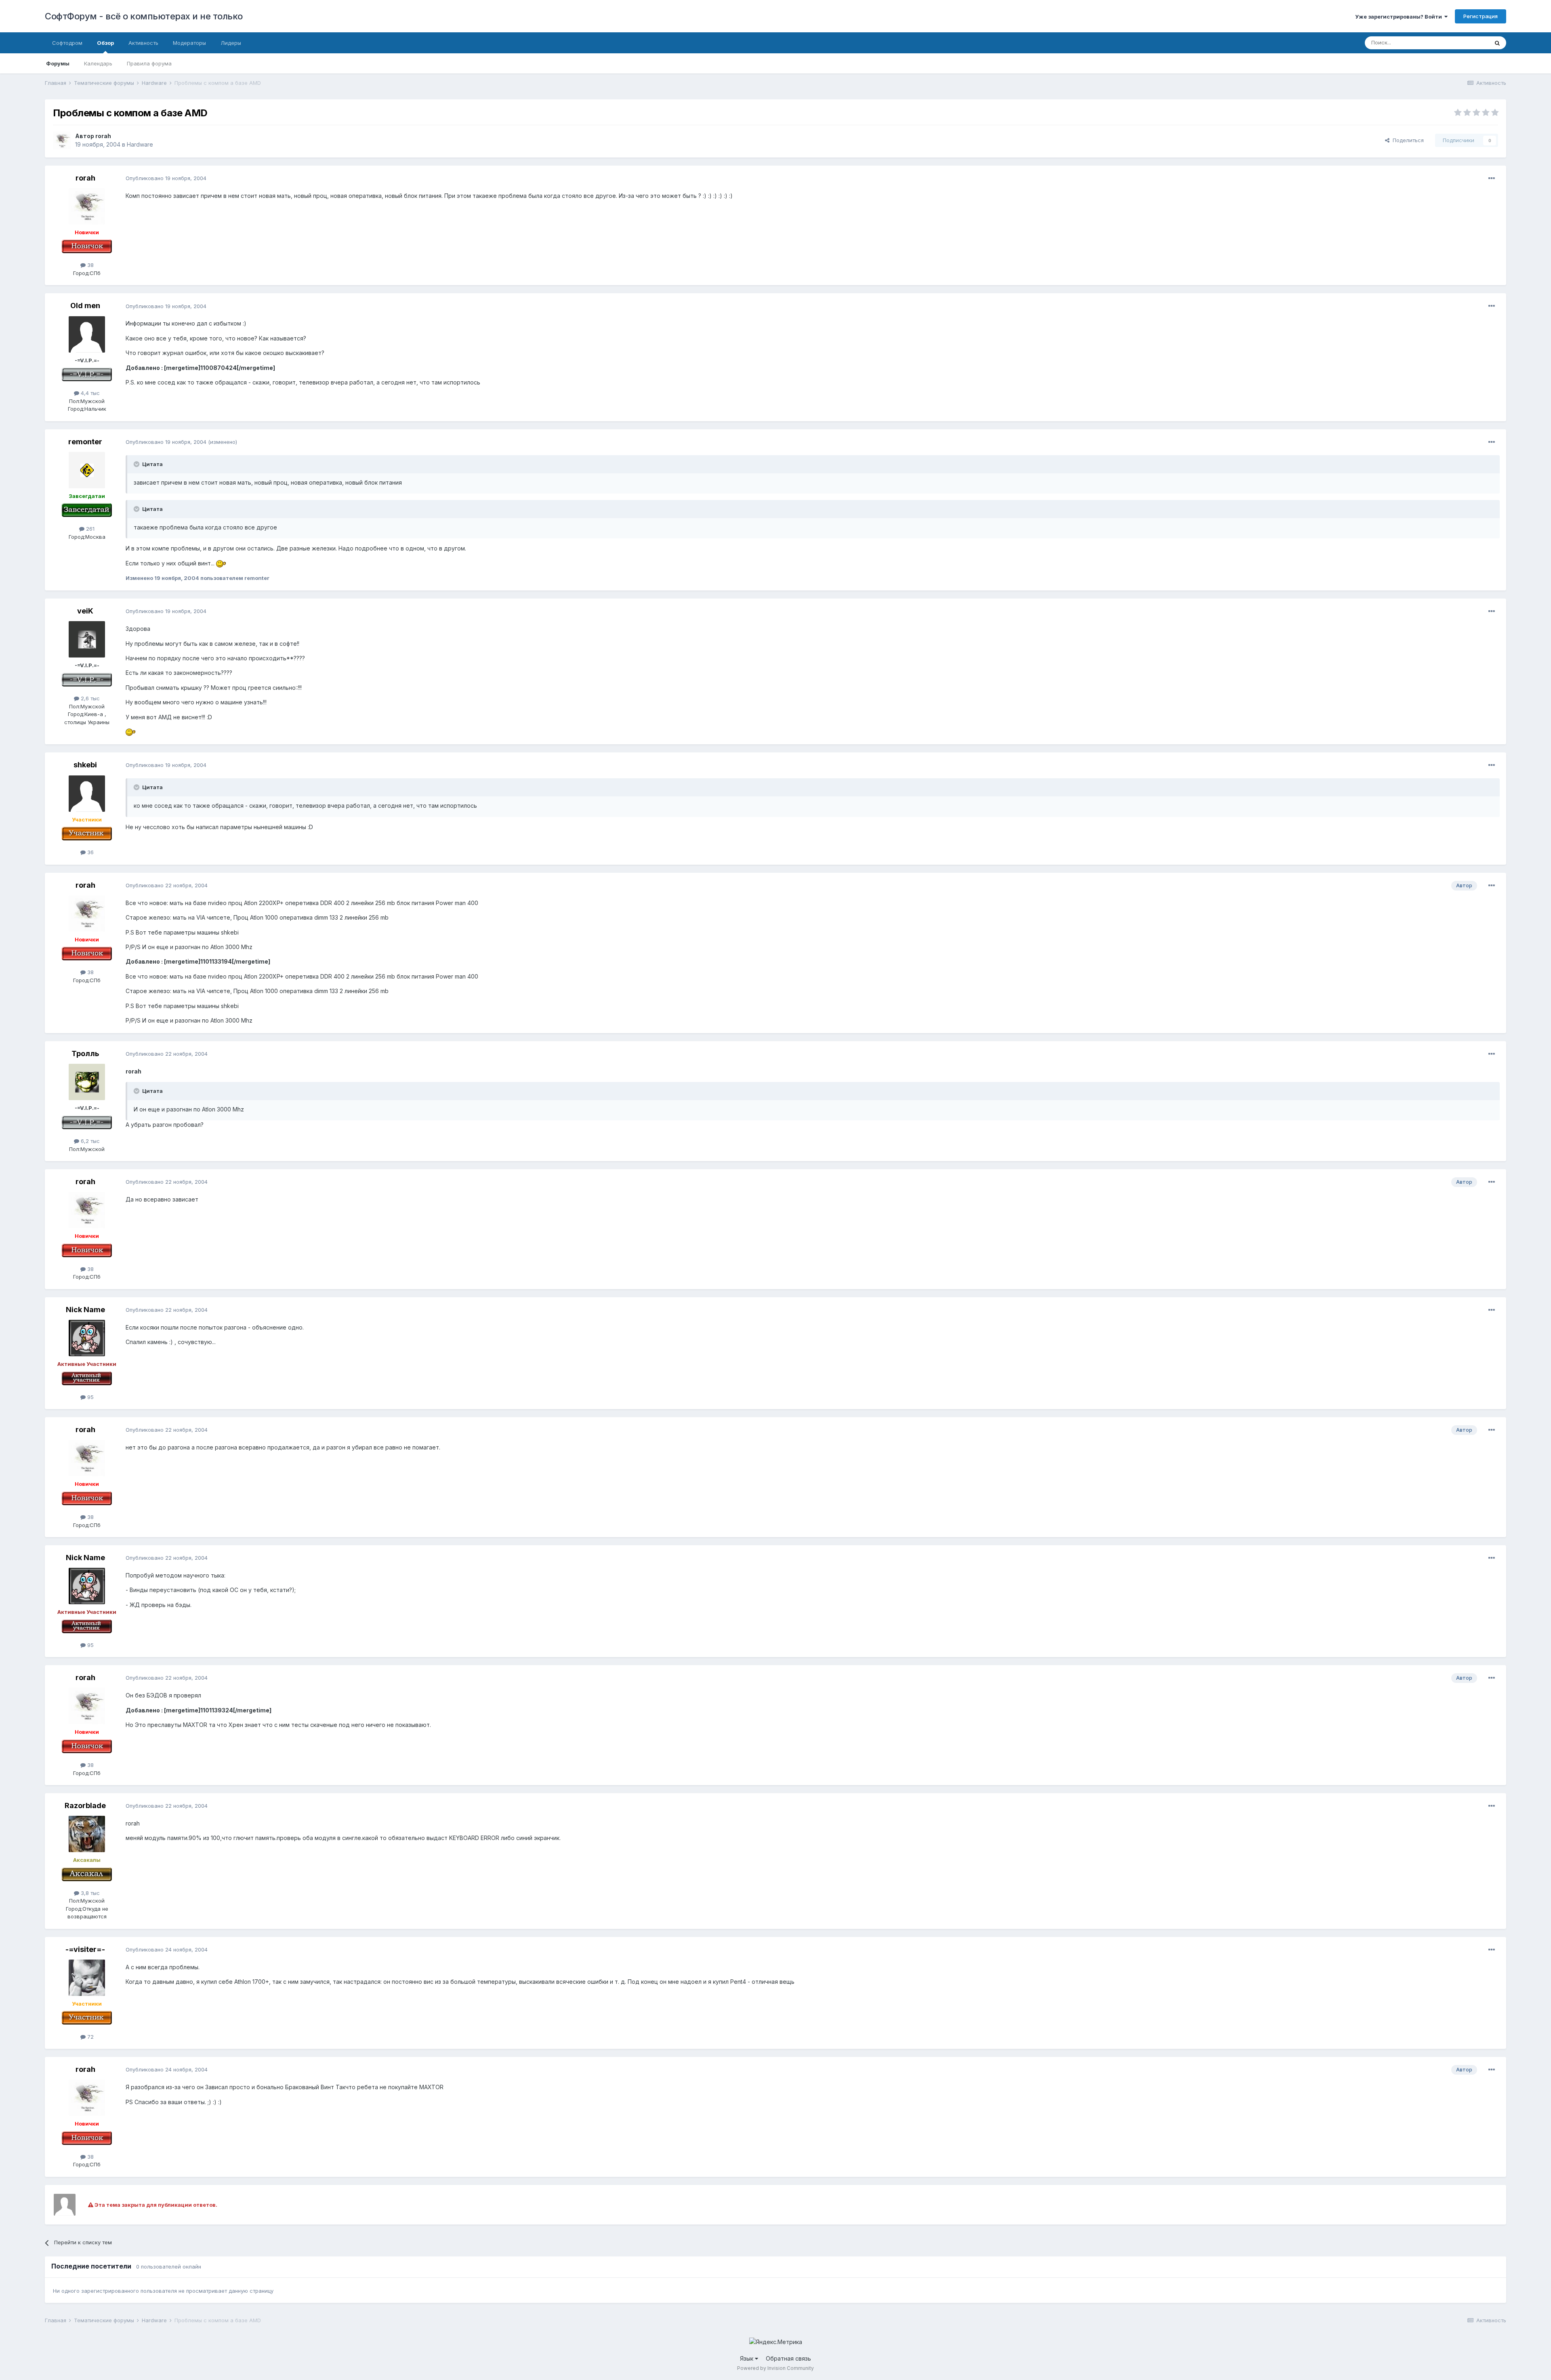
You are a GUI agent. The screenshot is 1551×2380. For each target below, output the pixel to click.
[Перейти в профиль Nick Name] (87, 1338)
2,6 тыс (89, 698)
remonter (85, 442)
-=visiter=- (85, 1949)
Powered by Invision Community (775, 2368)
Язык (747, 2358)
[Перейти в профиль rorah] (62, 141)
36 (90, 852)
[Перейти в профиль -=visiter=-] (87, 1978)
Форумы (58, 63)
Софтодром (67, 43)
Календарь (98, 63)
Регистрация (1481, 16)
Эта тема (1467, 43)
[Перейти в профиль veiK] (87, 639)
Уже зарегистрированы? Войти (1400, 17)
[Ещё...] (1492, 179)
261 (89, 529)
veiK (85, 611)
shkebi (85, 765)
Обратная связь (788, 2358)
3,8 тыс (89, 1893)
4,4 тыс (89, 393)
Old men (85, 306)
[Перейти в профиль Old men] (87, 334)
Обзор (105, 43)
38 (90, 265)
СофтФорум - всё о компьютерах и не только (144, 16)
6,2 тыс (89, 1141)
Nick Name (85, 1310)
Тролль (85, 1053)
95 (90, 1397)
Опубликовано (166, 178)
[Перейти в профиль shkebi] (87, 794)
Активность (143, 43)
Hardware (140, 144)
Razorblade (85, 1805)
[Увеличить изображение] (221, 563)
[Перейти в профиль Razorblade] (87, 1834)
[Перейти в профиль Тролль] (87, 1082)
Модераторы (189, 43)
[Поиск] (1497, 43)
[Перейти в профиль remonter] (87, 470)
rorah (103, 136)
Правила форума (149, 63)
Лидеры (231, 43)
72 (90, 2037)
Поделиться (1407, 140)
